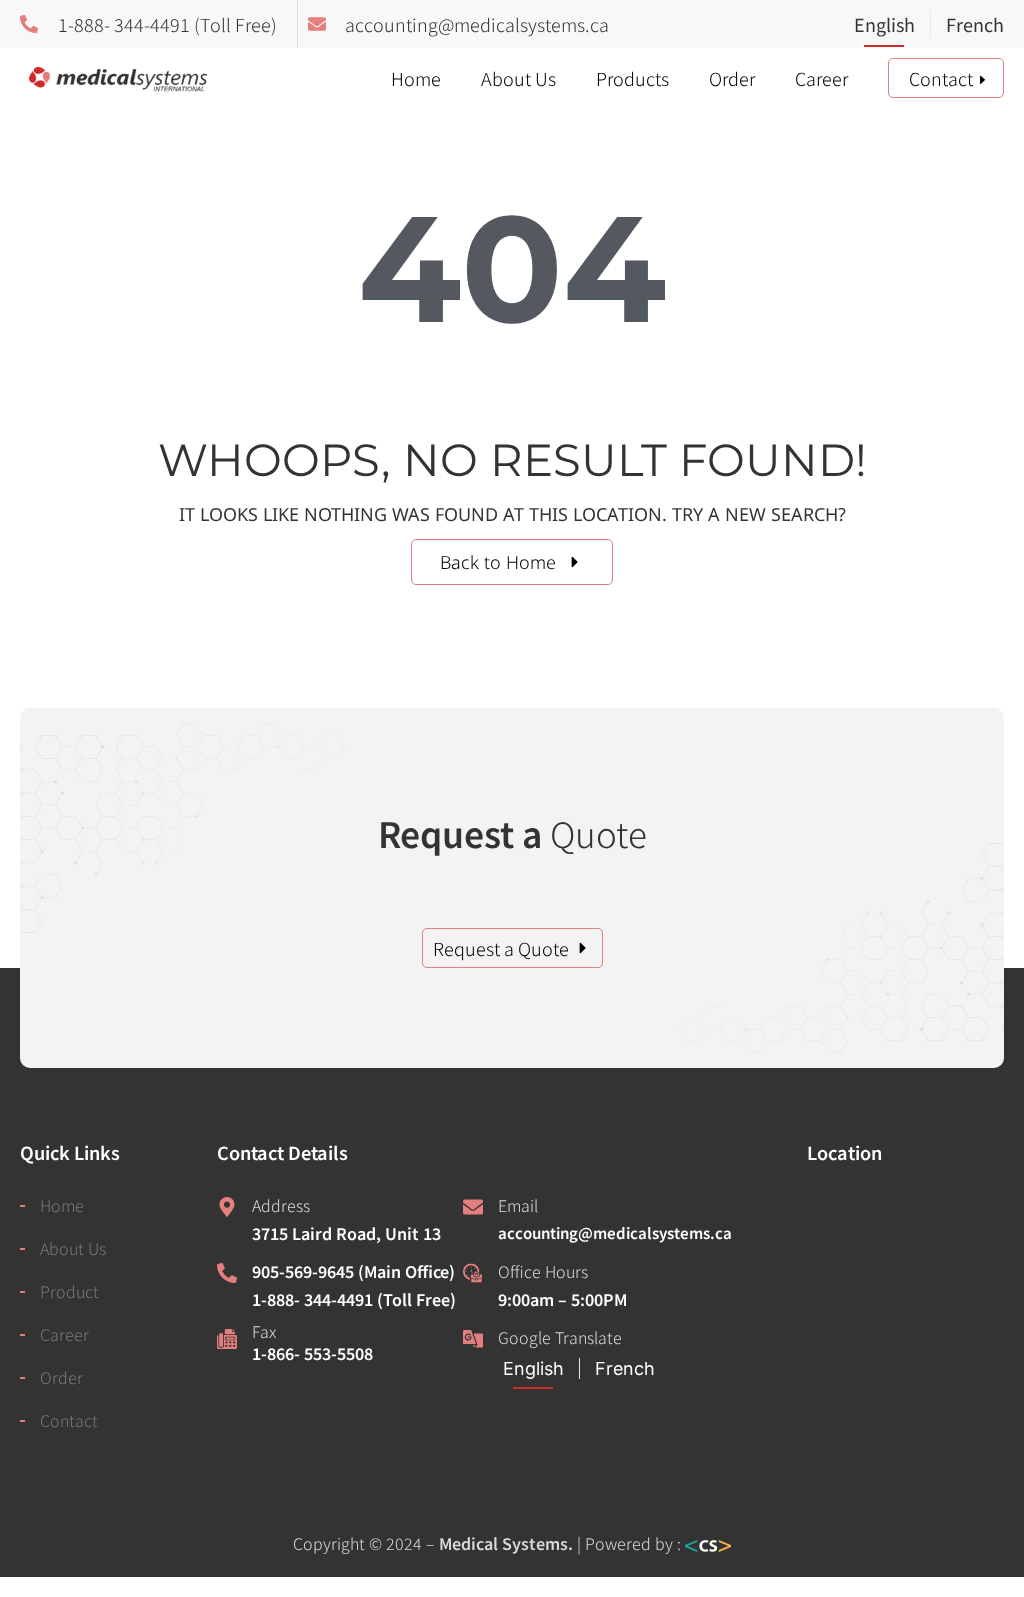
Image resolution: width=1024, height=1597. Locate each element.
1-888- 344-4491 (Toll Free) (354, 1299)
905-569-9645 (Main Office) (353, 1271)
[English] (892, 26)
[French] (967, 26)
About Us (518, 78)
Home (416, 78)
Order (732, 78)
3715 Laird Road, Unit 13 (346, 1233)
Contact (941, 78)
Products (632, 78)
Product (69, 1291)
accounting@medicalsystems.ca (615, 1232)
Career (821, 78)
